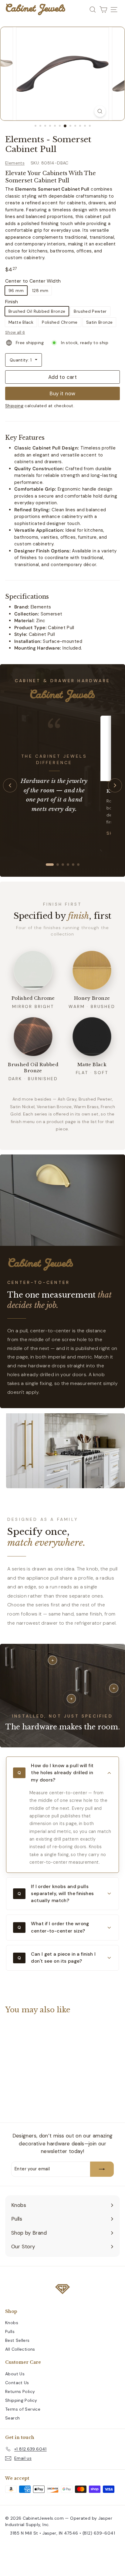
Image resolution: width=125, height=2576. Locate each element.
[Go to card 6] (78, 865)
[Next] (115, 785)
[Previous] (10, 785)
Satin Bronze (100, 322)
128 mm (40, 291)
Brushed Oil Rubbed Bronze (37, 311)
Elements (15, 163)
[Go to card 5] (73, 865)
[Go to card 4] (68, 865)
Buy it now (62, 393)
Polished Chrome (60, 322)
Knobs (12, 2323)
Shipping (14, 406)
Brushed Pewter (90, 311)
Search (12, 2418)
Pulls (10, 2331)
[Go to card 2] (55, 865)
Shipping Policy (21, 2400)
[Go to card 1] (47, 865)
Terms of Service (23, 2409)
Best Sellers (17, 2340)
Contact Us (17, 2383)
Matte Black (21, 322)
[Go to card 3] (63, 865)
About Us (15, 2374)
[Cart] (103, 10)
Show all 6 (15, 332)
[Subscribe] (102, 2169)
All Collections (20, 2349)
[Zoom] (100, 111)
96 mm (16, 291)
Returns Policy (20, 2391)
